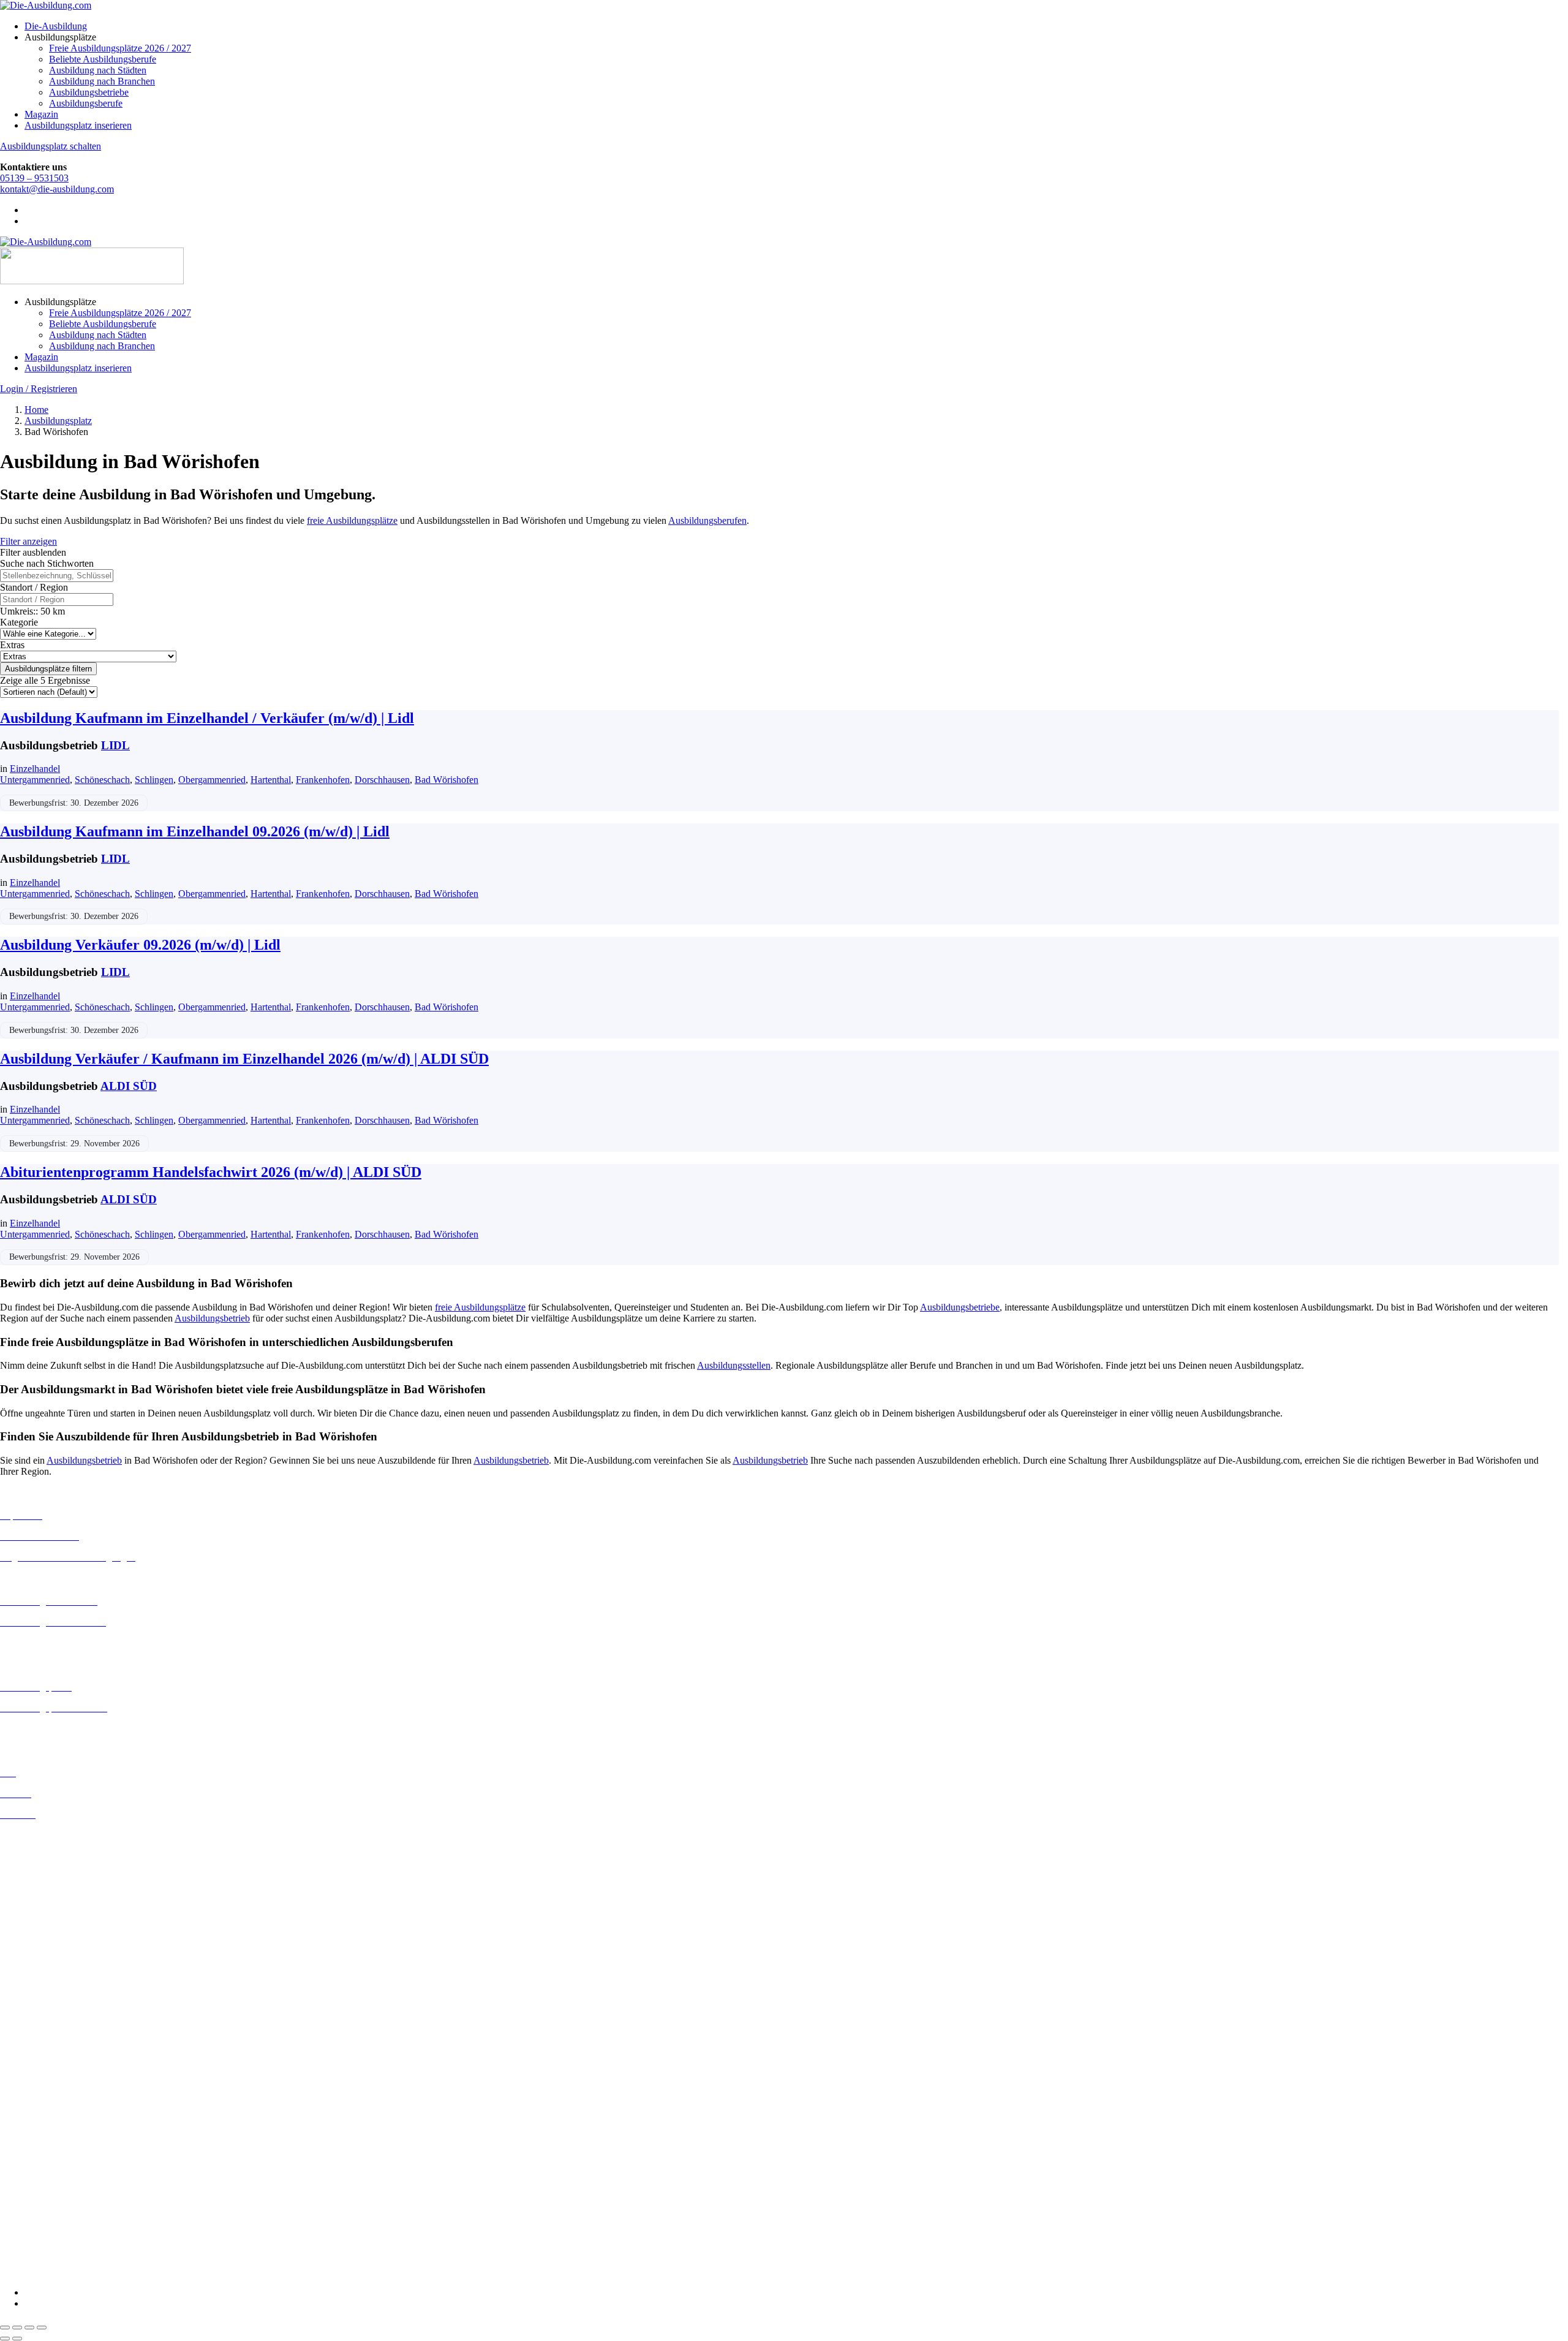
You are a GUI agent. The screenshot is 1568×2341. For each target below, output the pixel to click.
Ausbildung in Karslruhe (48, 1944)
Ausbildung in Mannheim (50, 1999)
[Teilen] (29, 2328)
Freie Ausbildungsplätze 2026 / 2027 (120, 48)
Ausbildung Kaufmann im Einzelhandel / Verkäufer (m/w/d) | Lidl (207, 718)
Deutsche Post (28, 2097)
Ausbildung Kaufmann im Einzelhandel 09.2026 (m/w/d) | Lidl (195, 831)
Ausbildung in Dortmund (49, 1857)
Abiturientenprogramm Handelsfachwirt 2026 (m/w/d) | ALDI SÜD (211, 1172)
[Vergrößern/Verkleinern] (5, 2328)
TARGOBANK (32, 2251)
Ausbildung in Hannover (48, 1923)
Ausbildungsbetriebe (89, 92)
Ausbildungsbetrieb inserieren (58, 1729)
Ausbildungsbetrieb (212, 1318)
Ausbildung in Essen (40, 1890)
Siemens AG (24, 2229)
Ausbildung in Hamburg (47, 1912)
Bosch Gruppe (28, 2064)
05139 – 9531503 (34, 178)
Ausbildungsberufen (707, 520)
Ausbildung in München (47, 2010)
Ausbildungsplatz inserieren (78, 125)
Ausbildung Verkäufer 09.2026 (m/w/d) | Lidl (140, 945)
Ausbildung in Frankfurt (47, 1901)
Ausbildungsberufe (86, 103)
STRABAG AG (32, 2240)
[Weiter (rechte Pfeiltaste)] (17, 2339)
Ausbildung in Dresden (45, 1868)
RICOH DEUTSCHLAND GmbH (69, 2218)
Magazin (41, 114)
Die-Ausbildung (56, 26)
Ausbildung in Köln (39, 1955)
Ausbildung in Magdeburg (51, 1988)
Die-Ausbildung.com (73, 2271)
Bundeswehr (24, 2075)
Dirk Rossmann (30, 2120)
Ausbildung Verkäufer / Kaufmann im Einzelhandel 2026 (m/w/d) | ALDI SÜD (244, 1059)
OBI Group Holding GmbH (54, 2207)
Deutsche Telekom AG (44, 2108)
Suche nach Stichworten (47, 563)
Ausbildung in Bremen (44, 1846)
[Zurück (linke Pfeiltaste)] (5, 2339)
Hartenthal (271, 780)
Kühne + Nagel (30, 2184)
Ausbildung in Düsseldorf (50, 1879)
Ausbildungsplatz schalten (51, 146)
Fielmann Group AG (40, 2162)
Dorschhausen (382, 780)
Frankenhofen (323, 780)
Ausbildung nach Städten (98, 70)
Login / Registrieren (39, 389)
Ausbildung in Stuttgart (45, 2033)
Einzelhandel (35, 769)
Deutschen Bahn (32, 2086)
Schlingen (154, 780)
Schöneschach (102, 780)
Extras (12, 645)
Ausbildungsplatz (58, 421)
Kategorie (19, 622)
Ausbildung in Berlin (41, 1835)
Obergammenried (212, 780)
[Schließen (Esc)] (42, 2328)
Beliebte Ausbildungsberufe (103, 59)
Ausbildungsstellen (734, 1365)
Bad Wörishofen (447, 780)
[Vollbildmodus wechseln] (17, 2328)
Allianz (14, 2053)
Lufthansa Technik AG (44, 2195)
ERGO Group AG (36, 2142)
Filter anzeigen (28, 541)
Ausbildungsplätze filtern (48, 669)
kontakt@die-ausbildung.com (57, 189)
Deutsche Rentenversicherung (58, 2131)
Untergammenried (35, 780)
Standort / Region (34, 587)
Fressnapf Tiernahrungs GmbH (60, 2173)
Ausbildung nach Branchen (102, 81)
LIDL (115, 745)
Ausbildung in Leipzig (43, 1966)
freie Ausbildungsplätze (352, 520)
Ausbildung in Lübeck (43, 1977)
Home (36, 410)
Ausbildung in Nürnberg (47, 2021)
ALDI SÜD (129, 1086)
